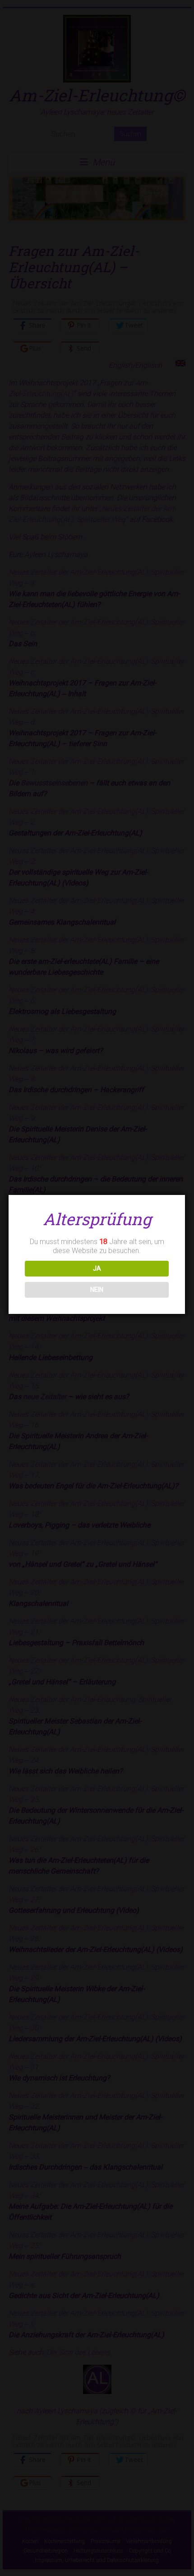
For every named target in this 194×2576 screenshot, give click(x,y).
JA (97, 1268)
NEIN (97, 1290)
